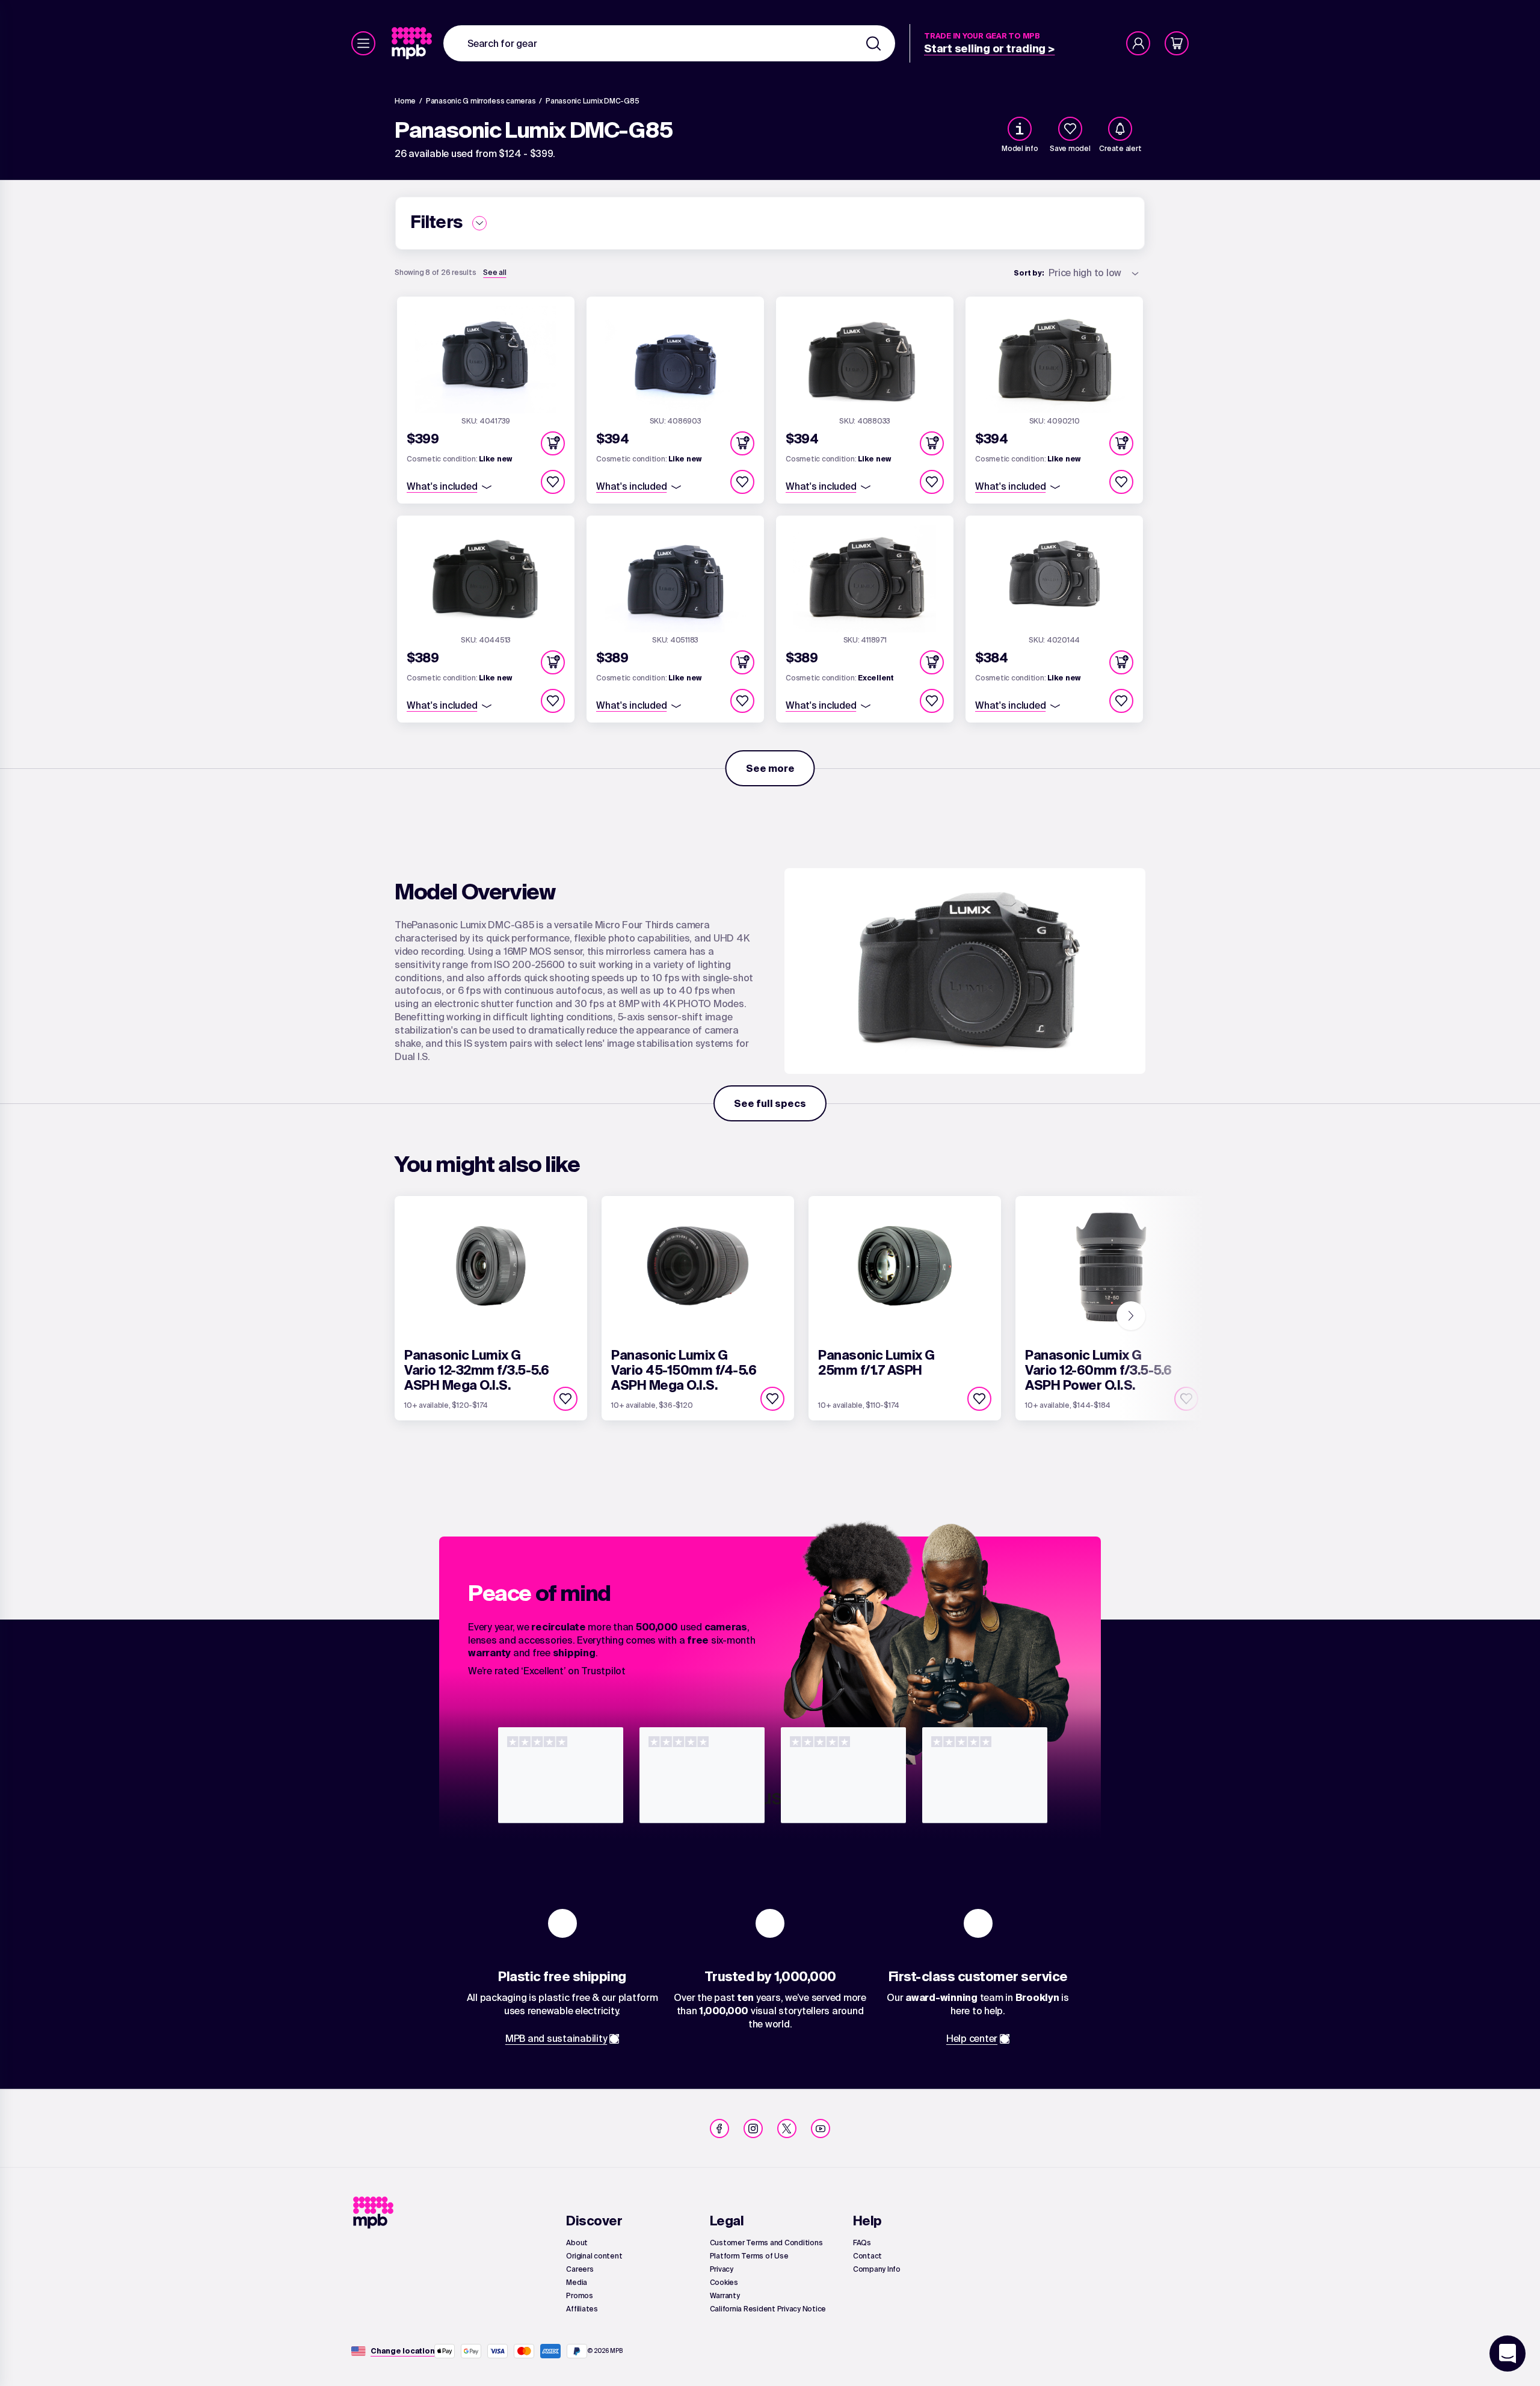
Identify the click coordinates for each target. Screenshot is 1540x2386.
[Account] (1138, 43)
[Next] (1131, 1316)
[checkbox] (1070, 129)
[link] (413, 43)
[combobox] (669, 43)
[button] (553, 443)
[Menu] (363, 43)
